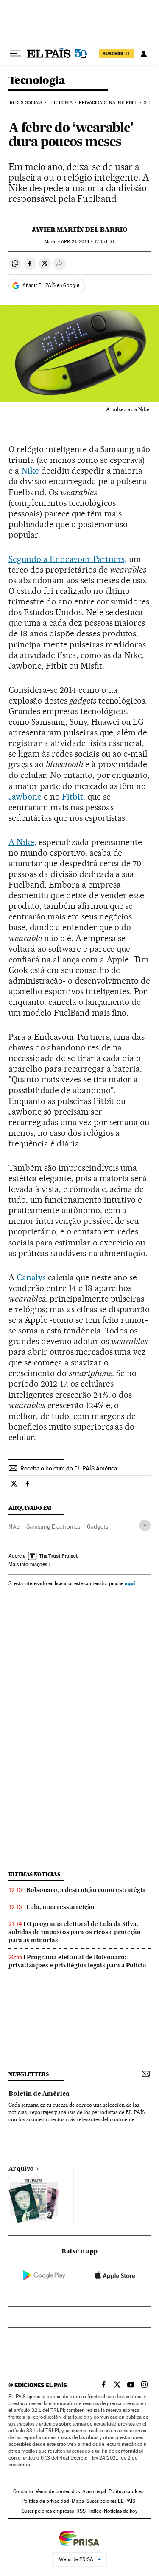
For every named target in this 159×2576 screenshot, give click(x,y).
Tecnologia (37, 81)
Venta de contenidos (58, 2491)
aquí (130, 1583)
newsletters (28, 2074)
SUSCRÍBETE (117, 54)
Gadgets (98, 1526)
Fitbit (73, 797)
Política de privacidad (45, 2501)
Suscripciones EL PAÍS (111, 2501)
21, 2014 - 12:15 (88, 242)
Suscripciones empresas (48, 2511)
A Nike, (22, 842)
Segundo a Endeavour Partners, (68, 559)
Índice (95, 2511)
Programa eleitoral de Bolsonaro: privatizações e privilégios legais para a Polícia (77, 1961)
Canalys (32, 1277)
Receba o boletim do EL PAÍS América (69, 1468)
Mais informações (28, 1564)
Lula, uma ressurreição (60, 1907)
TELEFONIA (61, 103)
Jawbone (25, 797)
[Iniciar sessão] (144, 54)
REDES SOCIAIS (26, 103)
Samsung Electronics (53, 1526)
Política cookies (126, 2491)
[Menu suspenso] (15, 54)
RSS (81, 2511)
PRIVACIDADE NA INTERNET (108, 103)
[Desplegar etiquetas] (145, 1525)
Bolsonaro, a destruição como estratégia (86, 1890)
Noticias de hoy (121, 2511)
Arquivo (21, 2169)
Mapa (78, 2501)
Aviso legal (94, 2491)
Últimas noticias (34, 1874)
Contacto (23, 2491)
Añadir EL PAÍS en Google (51, 285)
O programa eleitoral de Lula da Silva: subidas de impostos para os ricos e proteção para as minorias (75, 1932)
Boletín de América (39, 2094)
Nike (30, 471)
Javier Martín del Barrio (79, 230)
